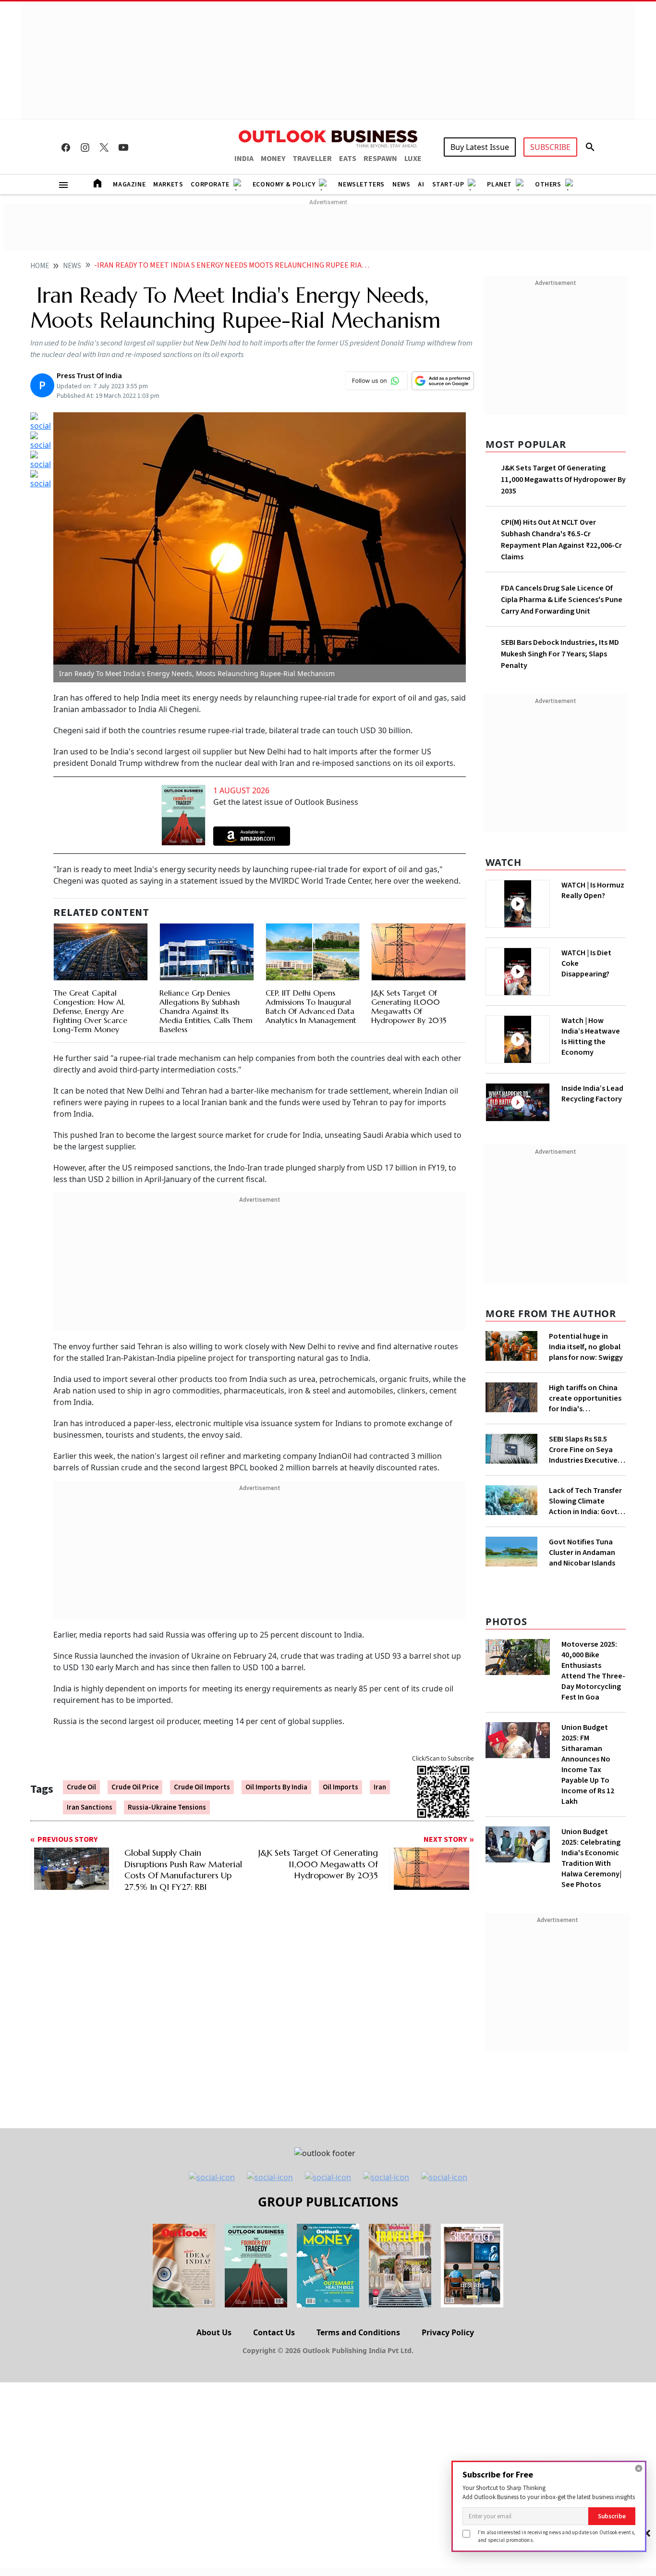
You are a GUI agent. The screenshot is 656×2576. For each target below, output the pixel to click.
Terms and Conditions (358, 2332)
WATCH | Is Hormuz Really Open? (593, 890)
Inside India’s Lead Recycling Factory (592, 1094)
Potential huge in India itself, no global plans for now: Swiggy (586, 1347)
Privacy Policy (448, 2332)
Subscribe (612, 2516)
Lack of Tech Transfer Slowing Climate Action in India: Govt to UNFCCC (585, 1501)
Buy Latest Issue (480, 147)
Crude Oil (81, 1787)
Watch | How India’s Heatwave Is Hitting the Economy (591, 1036)
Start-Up (448, 185)
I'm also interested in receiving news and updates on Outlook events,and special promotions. (557, 2536)
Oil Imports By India (276, 1787)
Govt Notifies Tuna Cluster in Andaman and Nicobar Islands (582, 1553)
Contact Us (274, 2332)
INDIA (244, 159)
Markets (168, 185)
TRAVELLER (312, 159)
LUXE (413, 159)
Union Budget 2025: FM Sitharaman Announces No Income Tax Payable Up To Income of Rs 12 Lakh (588, 1764)
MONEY (273, 159)
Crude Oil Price (135, 1787)
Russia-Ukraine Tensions (167, 1807)
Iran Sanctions (90, 1807)
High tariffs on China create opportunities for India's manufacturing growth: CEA (585, 1398)
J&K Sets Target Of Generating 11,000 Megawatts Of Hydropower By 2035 (409, 1007)
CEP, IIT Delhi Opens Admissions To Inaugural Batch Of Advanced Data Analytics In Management (311, 1007)
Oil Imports (340, 1787)
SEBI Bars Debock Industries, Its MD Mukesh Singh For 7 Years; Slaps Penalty (560, 654)
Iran (380, 1787)
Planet (499, 185)
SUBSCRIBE (550, 147)
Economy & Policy (284, 185)
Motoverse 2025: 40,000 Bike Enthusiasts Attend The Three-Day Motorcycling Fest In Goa (593, 1671)
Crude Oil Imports (202, 1787)
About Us (214, 2332)
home (40, 266)
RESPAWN (380, 159)
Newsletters (361, 185)
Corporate (210, 185)
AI (421, 185)
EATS (348, 159)
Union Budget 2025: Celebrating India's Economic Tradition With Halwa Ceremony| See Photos (591, 1858)
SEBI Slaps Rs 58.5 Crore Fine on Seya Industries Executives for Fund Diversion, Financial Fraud (585, 1450)
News (401, 185)
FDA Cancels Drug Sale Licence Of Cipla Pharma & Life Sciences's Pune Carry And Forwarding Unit (562, 600)
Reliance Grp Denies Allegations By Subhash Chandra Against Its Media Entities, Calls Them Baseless (206, 1011)
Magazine (129, 185)
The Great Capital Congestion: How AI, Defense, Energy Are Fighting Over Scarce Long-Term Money (90, 1011)
